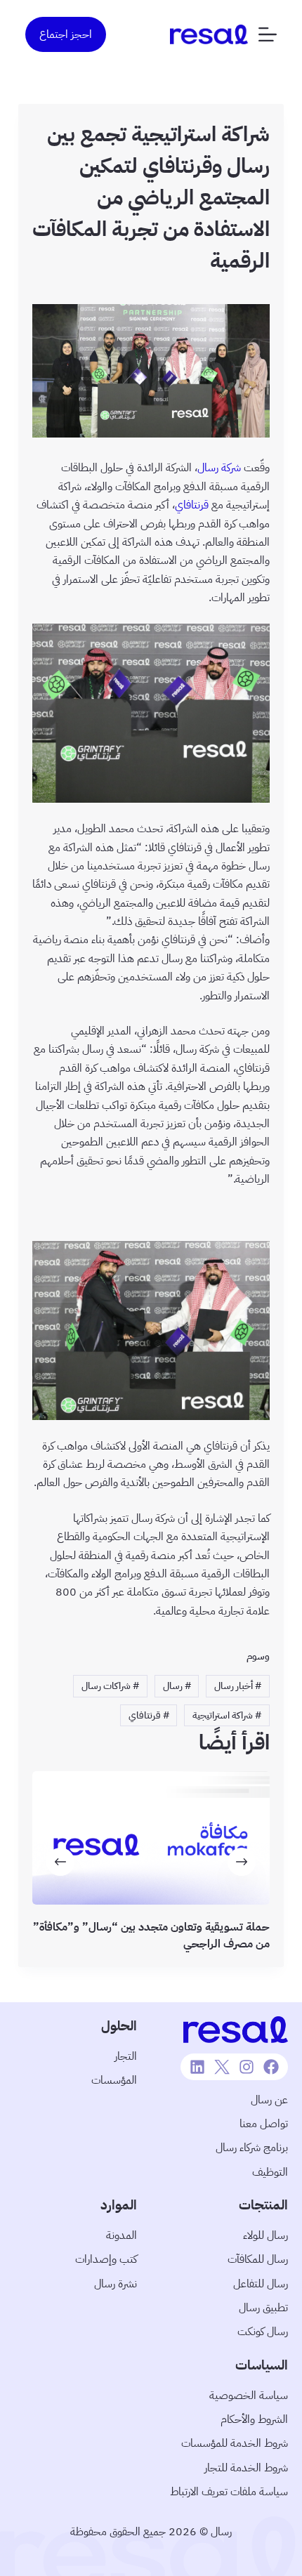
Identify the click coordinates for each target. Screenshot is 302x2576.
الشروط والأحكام (254, 2419)
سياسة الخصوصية (249, 2396)
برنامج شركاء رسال (252, 2148)
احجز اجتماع (66, 34)
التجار (126, 2056)
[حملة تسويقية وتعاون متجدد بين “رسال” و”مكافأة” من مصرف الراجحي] (151, 1838)
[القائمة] (268, 34)
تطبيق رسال (263, 2308)
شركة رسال (219, 468)
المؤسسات (114, 2080)
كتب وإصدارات (106, 2259)
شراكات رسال (110, 1686)
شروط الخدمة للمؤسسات (235, 2443)
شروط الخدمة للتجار (246, 2468)
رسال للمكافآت (258, 2259)
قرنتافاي (192, 505)
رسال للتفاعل (261, 2284)
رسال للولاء (265, 2235)
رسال (177, 1686)
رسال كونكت (263, 2332)
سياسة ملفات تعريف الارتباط (229, 2492)
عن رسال (269, 2100)
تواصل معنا (264, 2124)
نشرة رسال (116, 2284)
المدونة (122, 2235)
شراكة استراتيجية (227, 1715)
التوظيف (270, 2172)
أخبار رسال (238, 1686)
